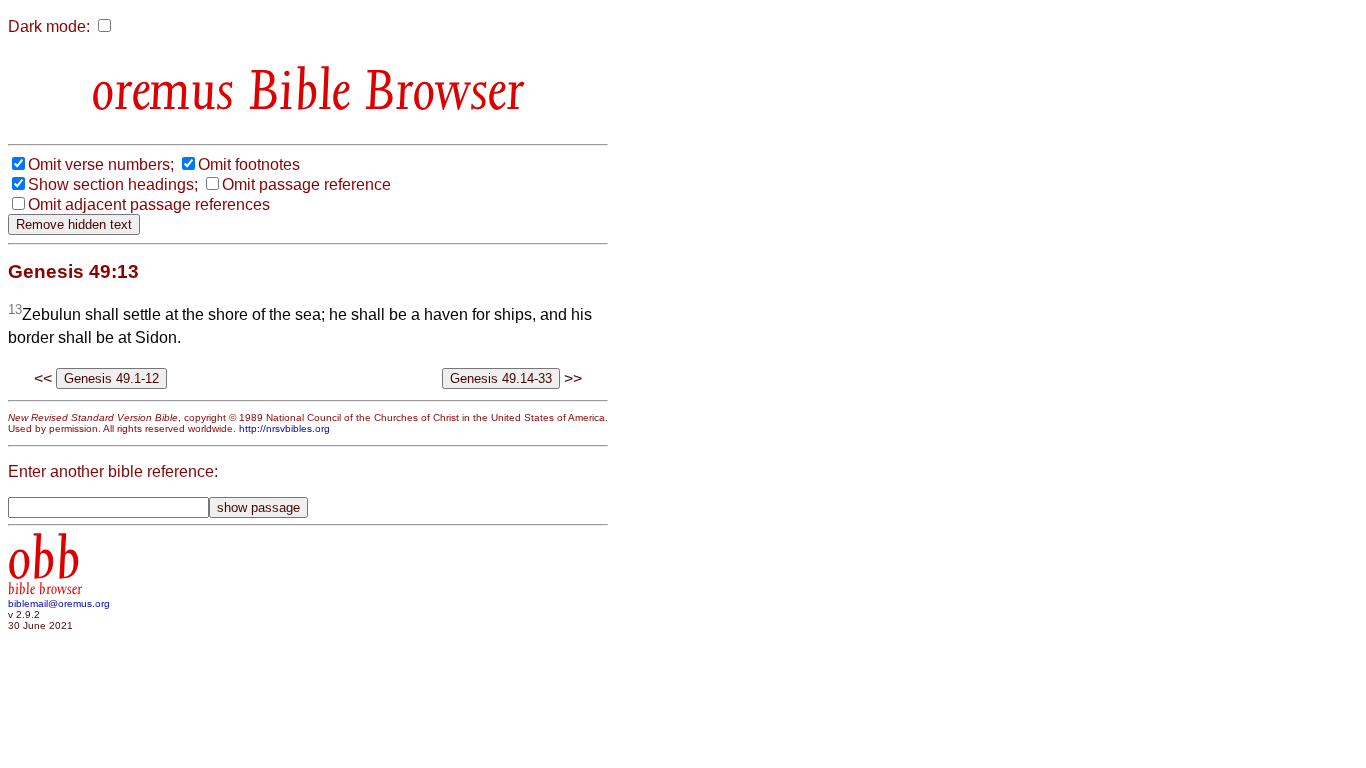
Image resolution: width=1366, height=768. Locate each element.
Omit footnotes (249, 164)
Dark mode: (49, 26)
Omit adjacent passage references (149, 204)
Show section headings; (113, 184)
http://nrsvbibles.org (284, 428)
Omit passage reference (306, 184)
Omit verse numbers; (101, 164)
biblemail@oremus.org (59, 603)
